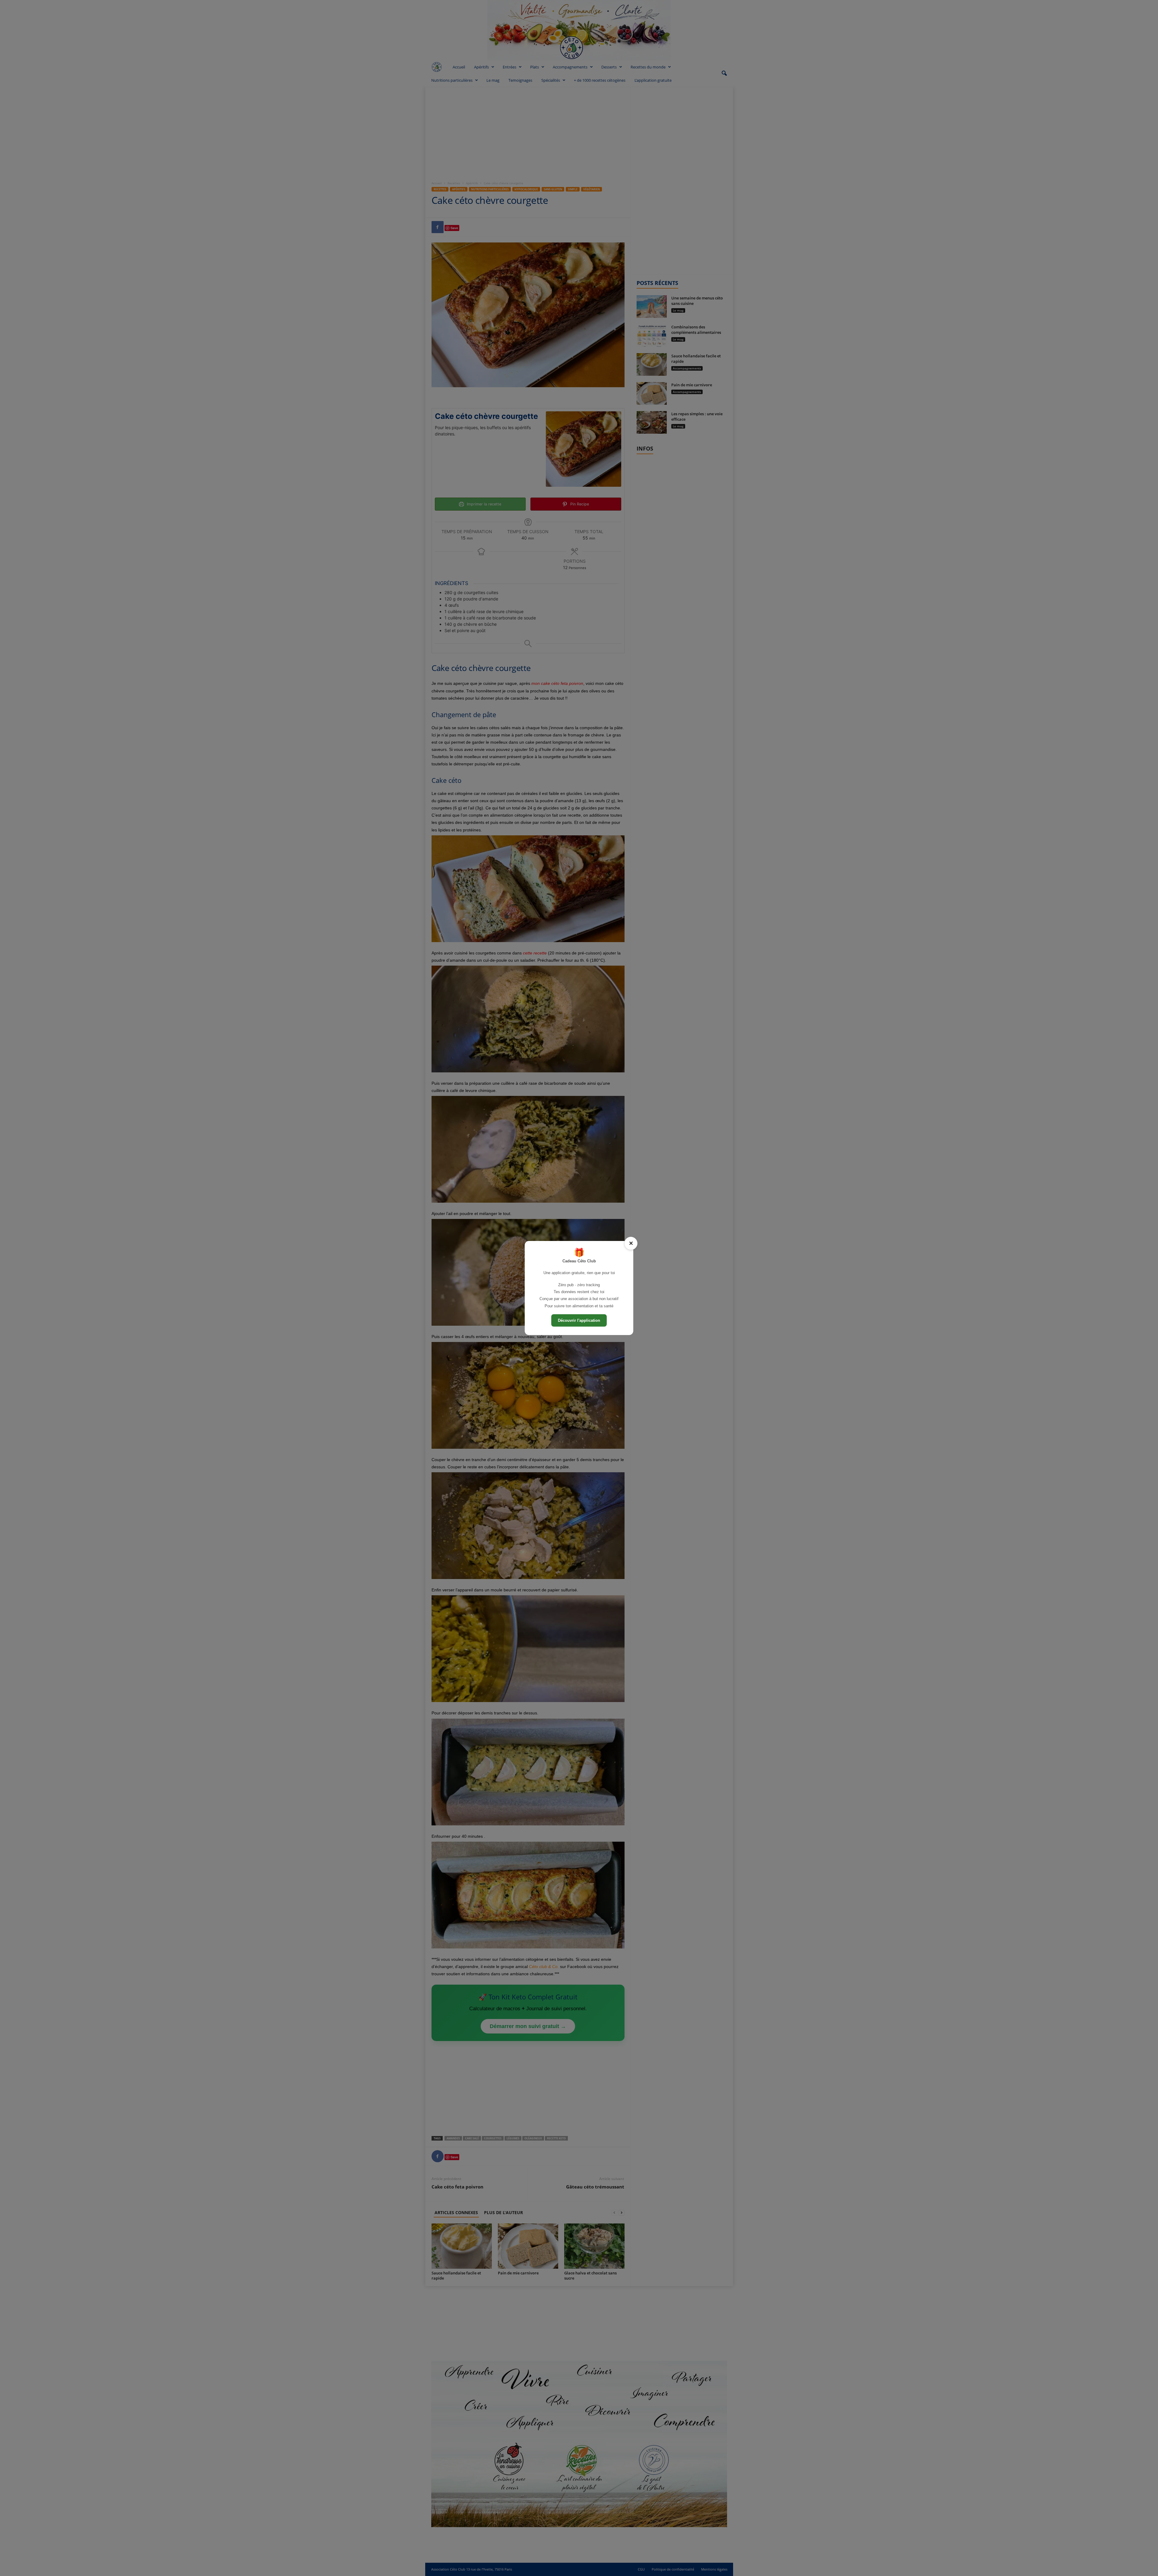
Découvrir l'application (579, 1320)
